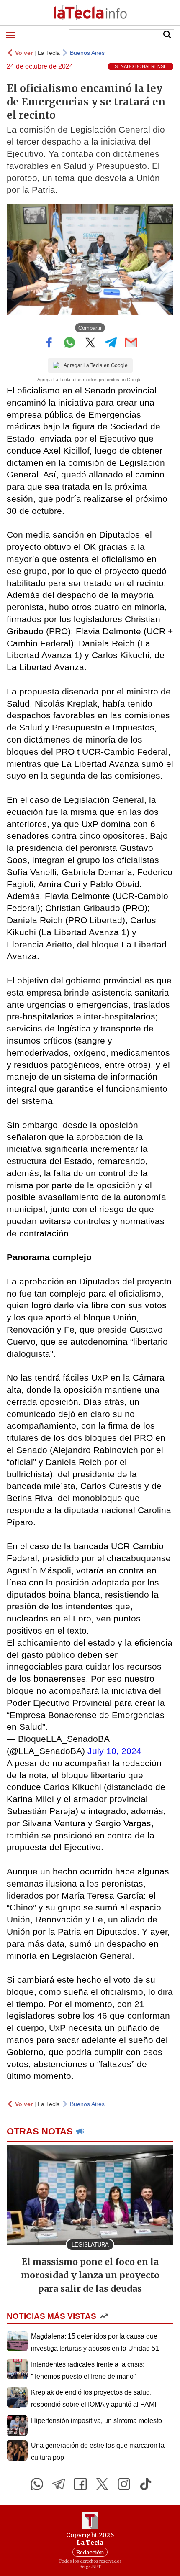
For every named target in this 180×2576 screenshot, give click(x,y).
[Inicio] (90, 13)
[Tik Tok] (146, 2484)
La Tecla (49, 53)
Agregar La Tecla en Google (96, 365)
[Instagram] (124, 2484)
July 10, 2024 (114, 1751)
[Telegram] (59, 2484)
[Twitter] (102, 2484)
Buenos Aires (87, 53)
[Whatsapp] (37, 2484)
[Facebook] (80, 2484)
